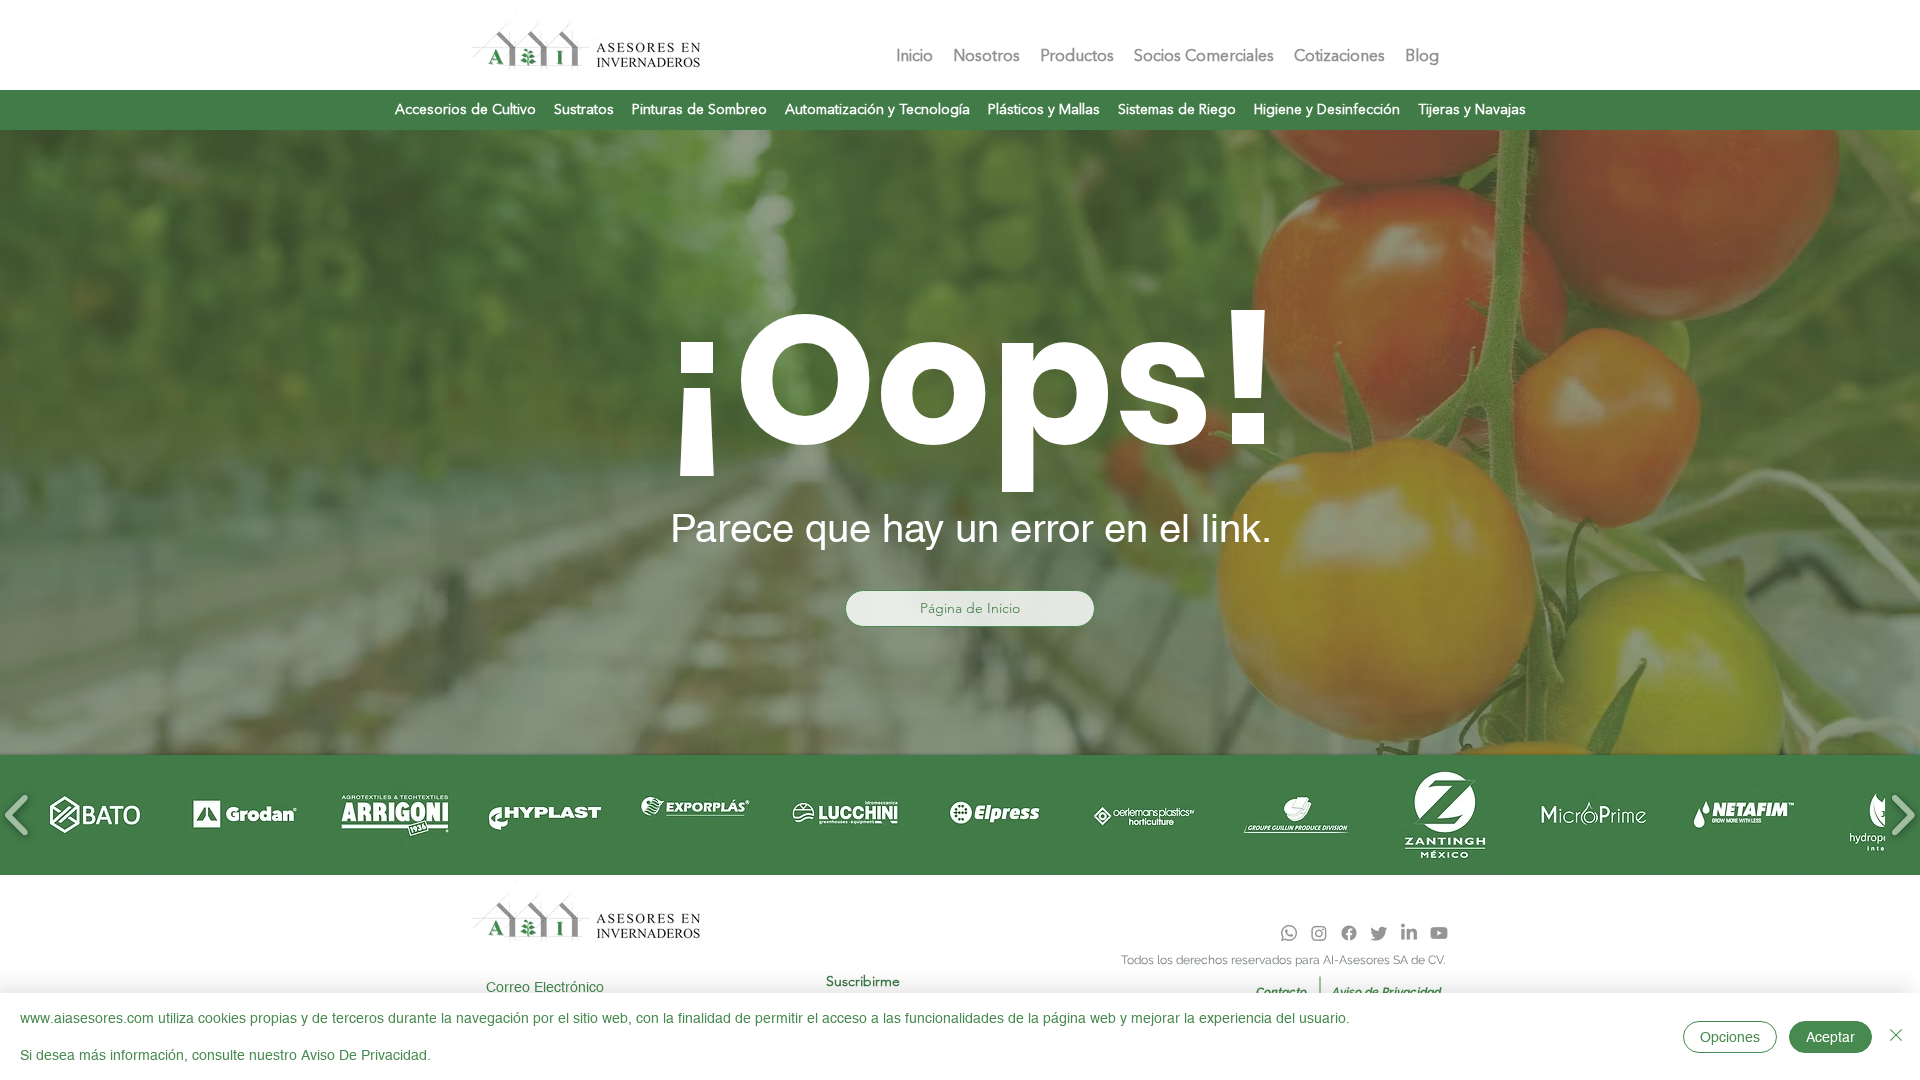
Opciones (1730, 1037)
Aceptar (1830, 1037)
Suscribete (504, 961)
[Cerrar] (1896, 1036)
